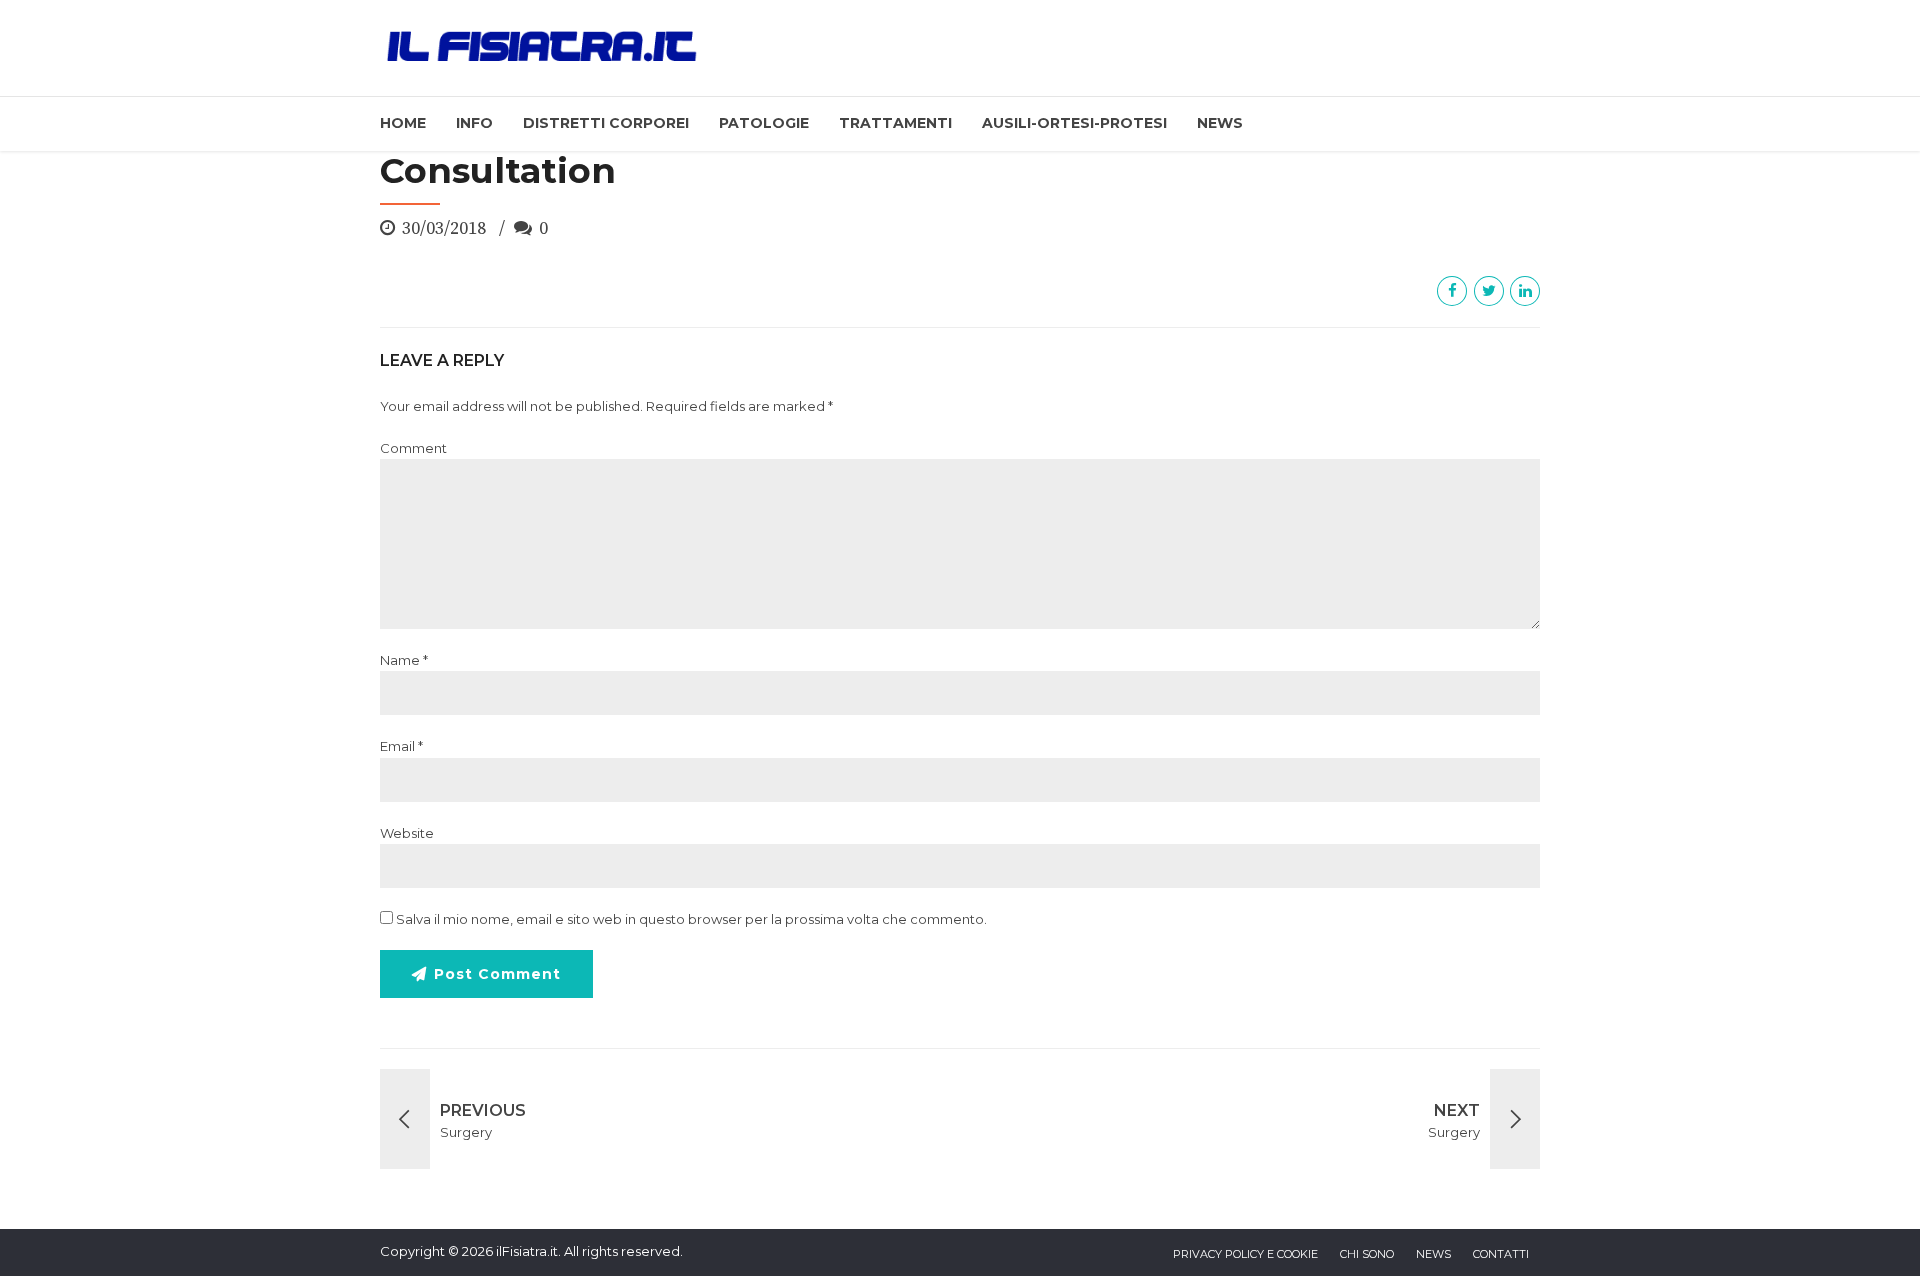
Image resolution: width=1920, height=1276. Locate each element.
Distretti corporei (606, 123)
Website (407, 833)
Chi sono (1367, 1254)
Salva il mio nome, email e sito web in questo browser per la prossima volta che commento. (691, 919)
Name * (404, 660)
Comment (413, 448)
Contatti (1501, 1254)
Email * (401, 746)
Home (403, 123)
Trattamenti (895, 123)
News (1220, 123)
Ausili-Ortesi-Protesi (1074, 123)
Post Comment (497, 974)
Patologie (764, 123)
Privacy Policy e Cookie (1245, 1254)
